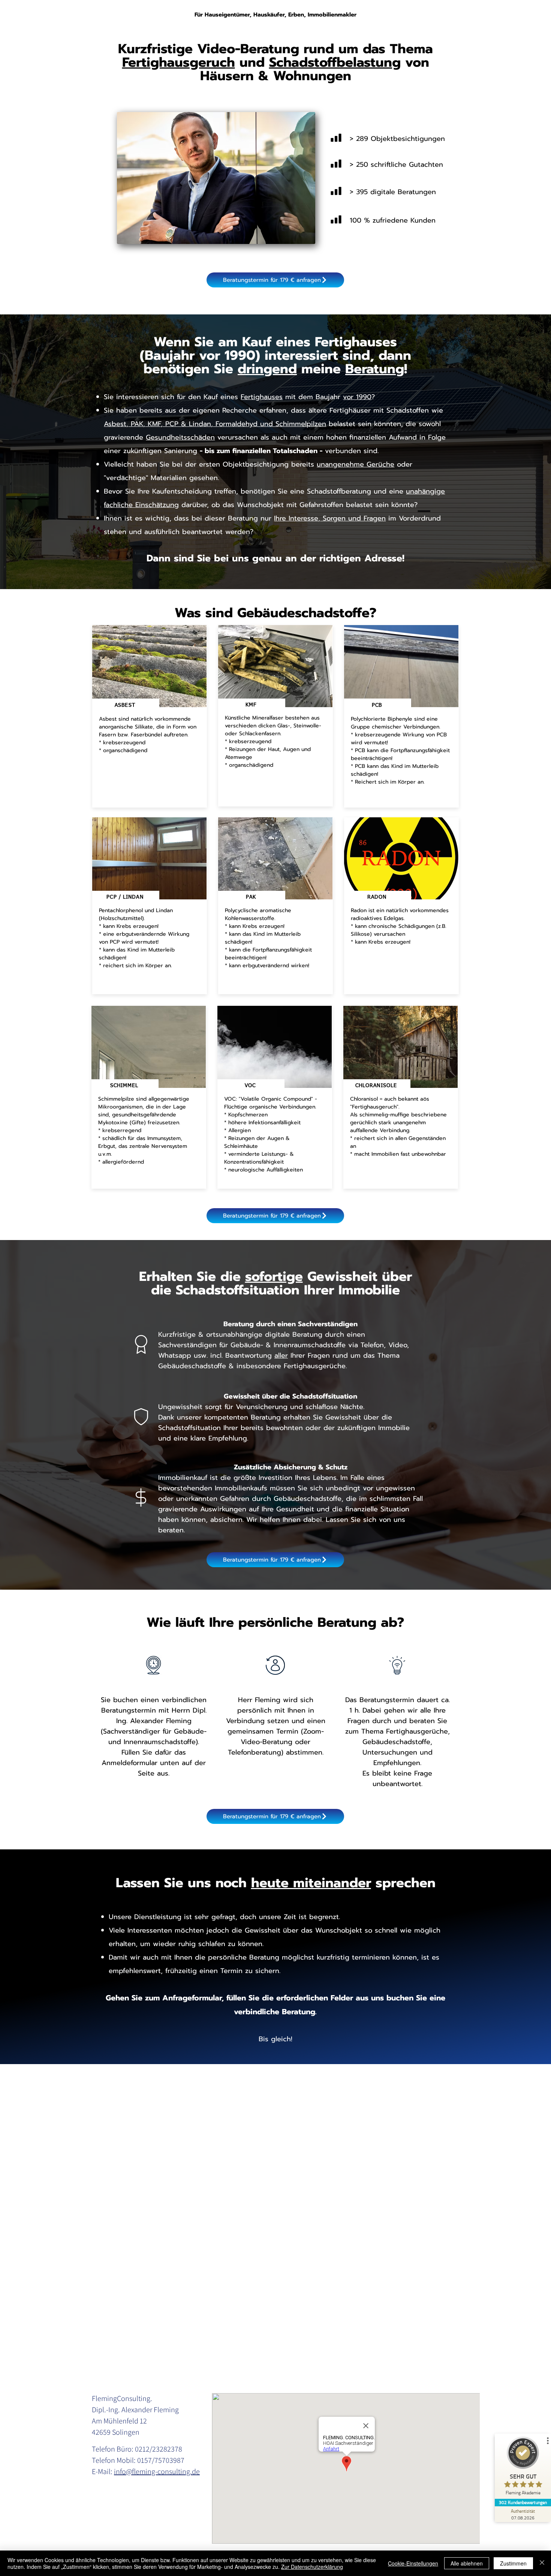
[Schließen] (542, 2563)
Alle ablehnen (467, 2563)
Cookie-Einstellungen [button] (413, 2563)
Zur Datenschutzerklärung (312, 2567)
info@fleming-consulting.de (157, 2471)
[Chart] (336, 138)
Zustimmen (513, 2563)
